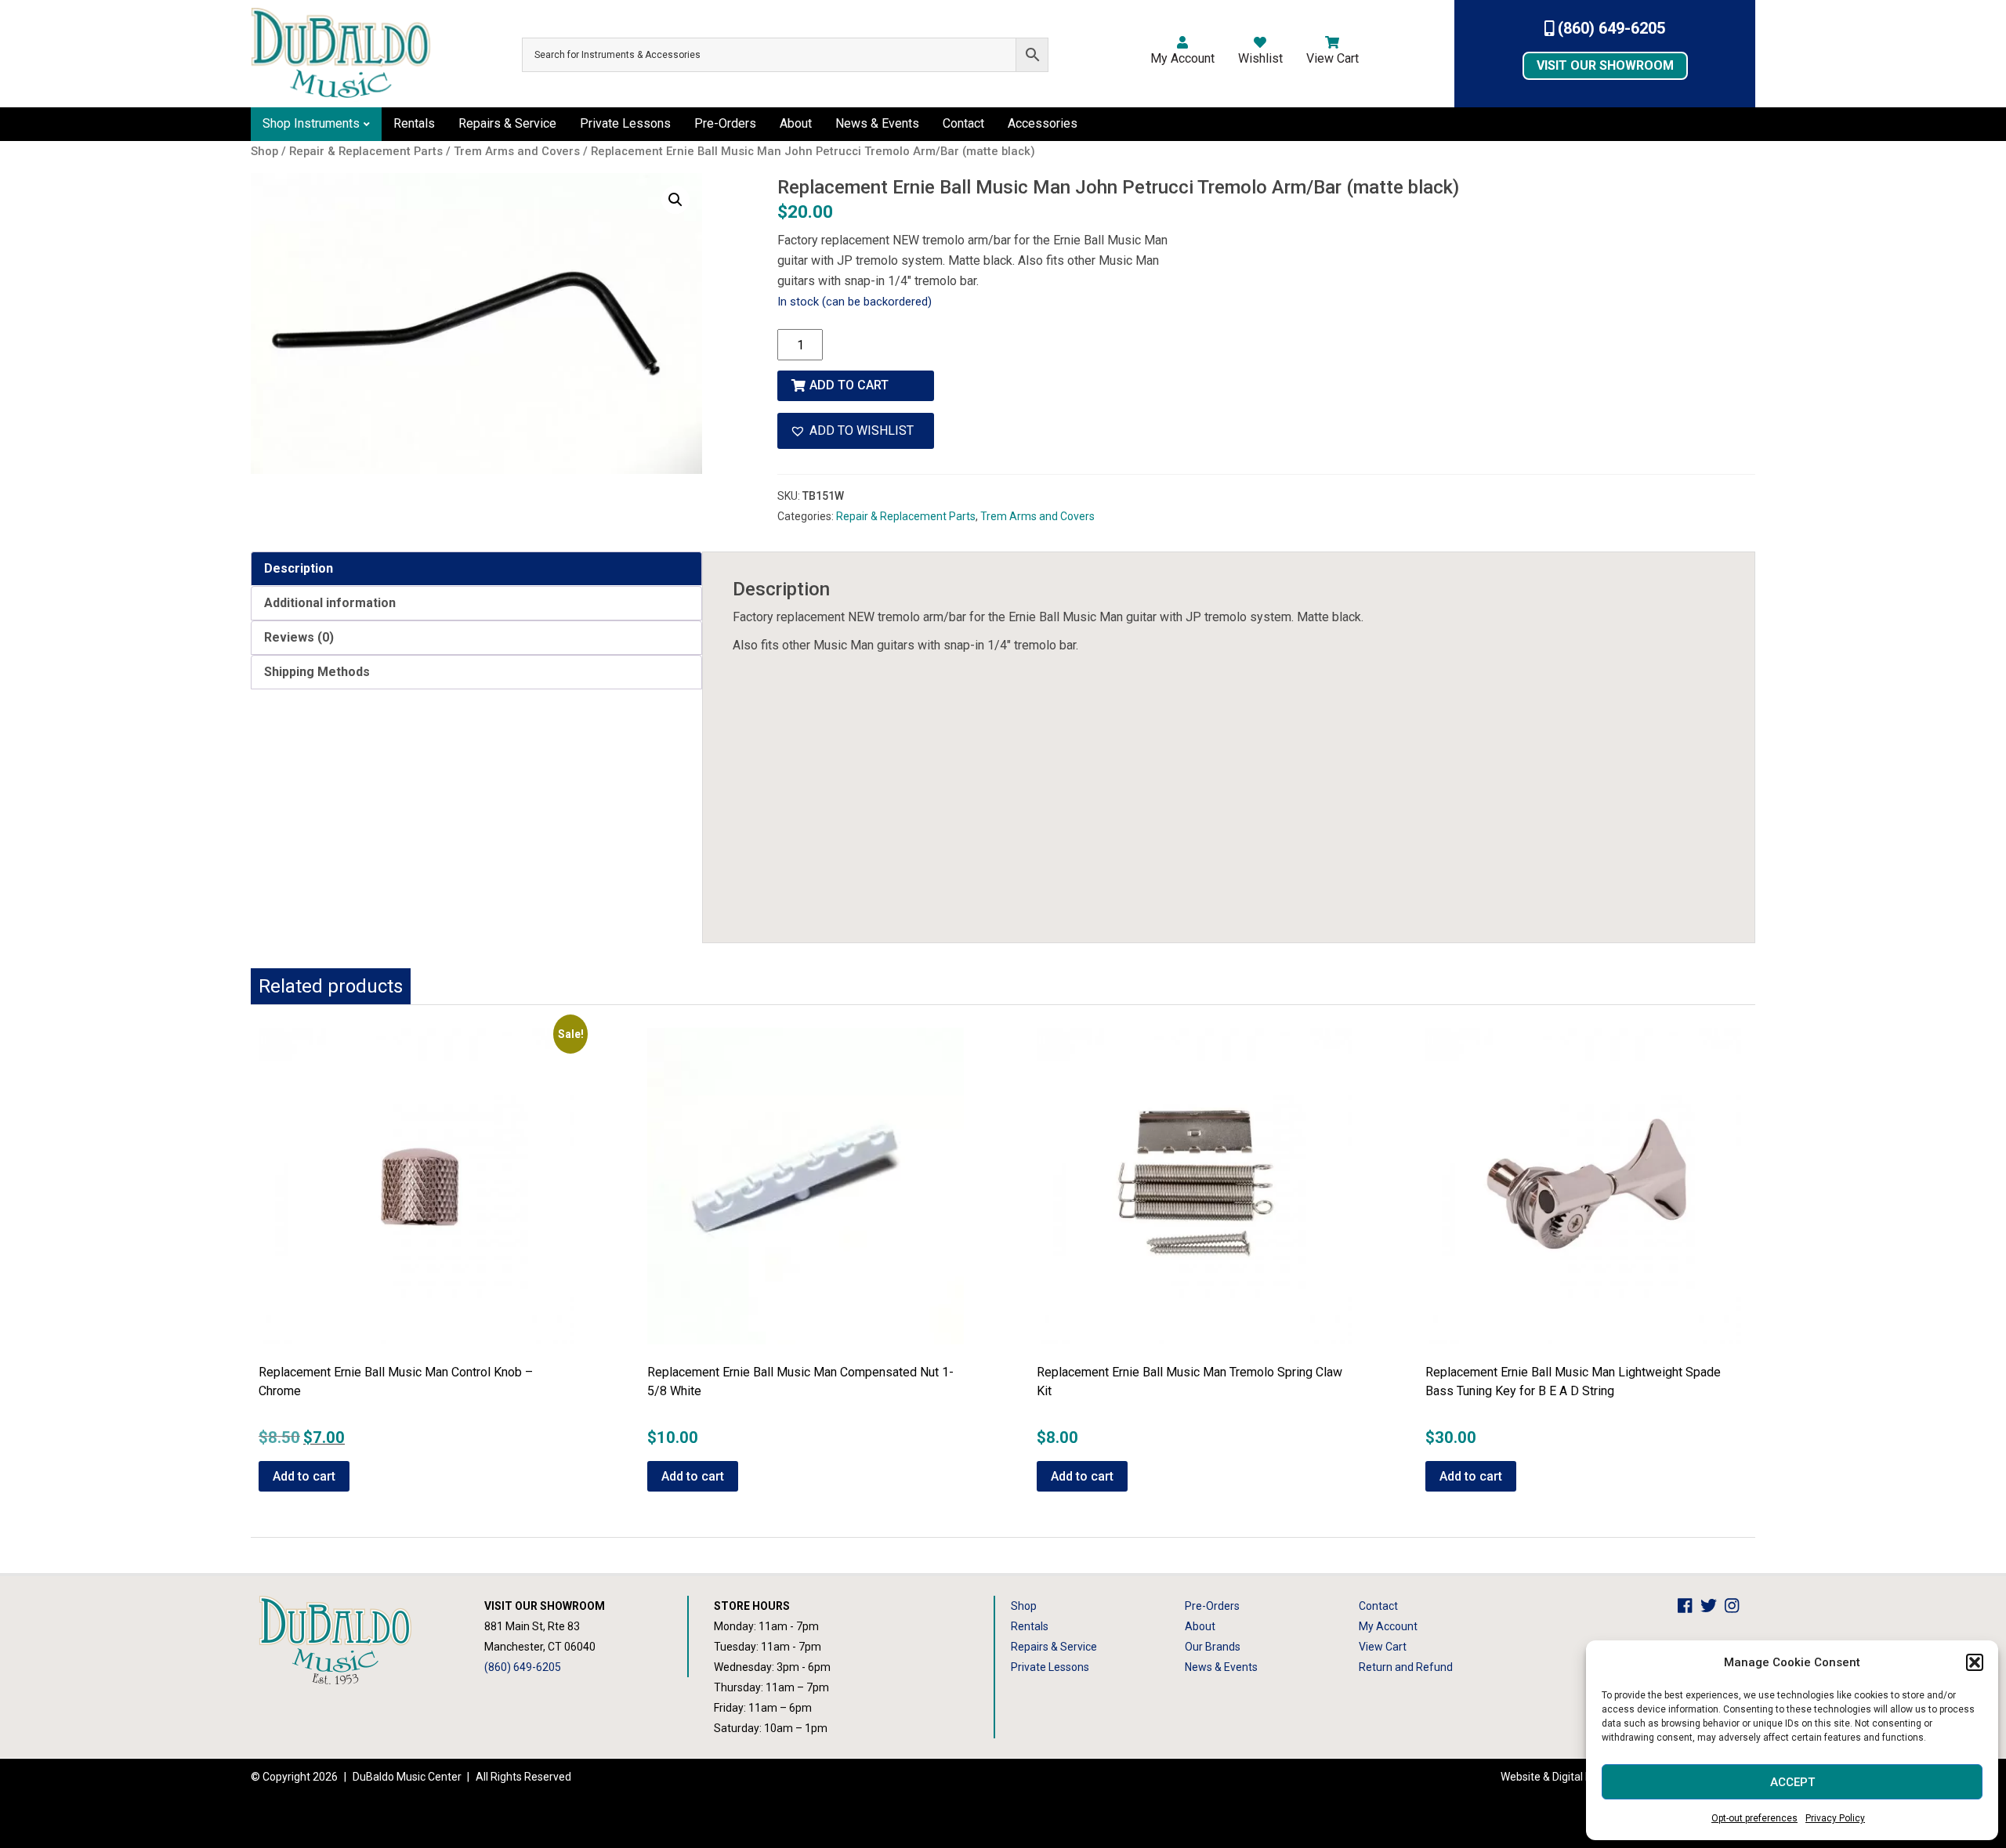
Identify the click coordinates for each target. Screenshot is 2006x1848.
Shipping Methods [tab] (317, 672)
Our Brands (1213, 1647)
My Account (1182, 58)
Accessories (1043, 123)
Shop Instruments (311, 123)
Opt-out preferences (1754, 1818)
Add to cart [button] (304, 1476)
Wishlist (1260, 58)
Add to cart (849, 385)
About (796, 123)
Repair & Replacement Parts (906, 516)
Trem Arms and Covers (1037, 516)
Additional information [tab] (330, 603)
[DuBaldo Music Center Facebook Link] (1689, 1606)
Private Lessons (625, 123)
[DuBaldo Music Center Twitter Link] (1713, 1606)
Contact (963, 123)
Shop (1024, 1606)
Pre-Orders (725, 123)
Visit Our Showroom (1605, 65)
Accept (1792, 1782)
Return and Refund (1406, 1667)
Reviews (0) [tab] (299, 637)
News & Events (877, 123)
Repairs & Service (507, 123)
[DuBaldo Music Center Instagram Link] (1736, 1606)
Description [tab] (299, 568)
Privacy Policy (1835, 1818)
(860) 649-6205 (1610, 28)
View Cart (1333, 58)
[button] (1975, 1662)
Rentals (414, 123)
